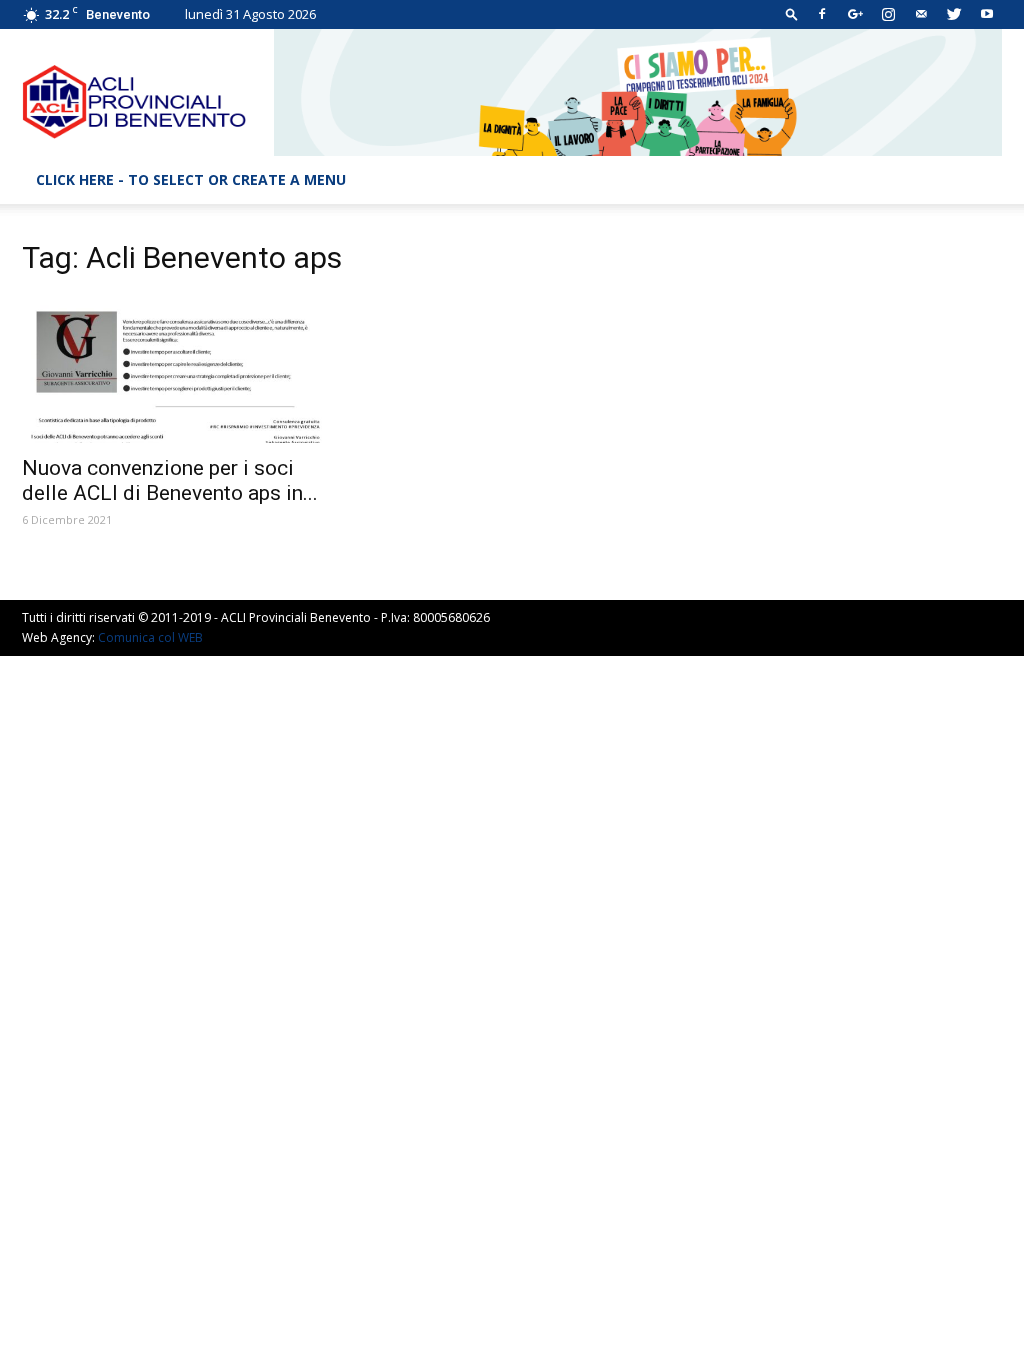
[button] (792, 13)
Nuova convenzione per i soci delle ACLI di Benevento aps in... (170, 480)
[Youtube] (987, 14)
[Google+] (855, 14)
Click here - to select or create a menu (191, 179)
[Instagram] (888, 14)
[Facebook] (822, 14)
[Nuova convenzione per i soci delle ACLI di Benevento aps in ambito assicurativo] (172, 369)
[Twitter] (954, 14)
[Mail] (921, 14)
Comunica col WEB (150, 637)
